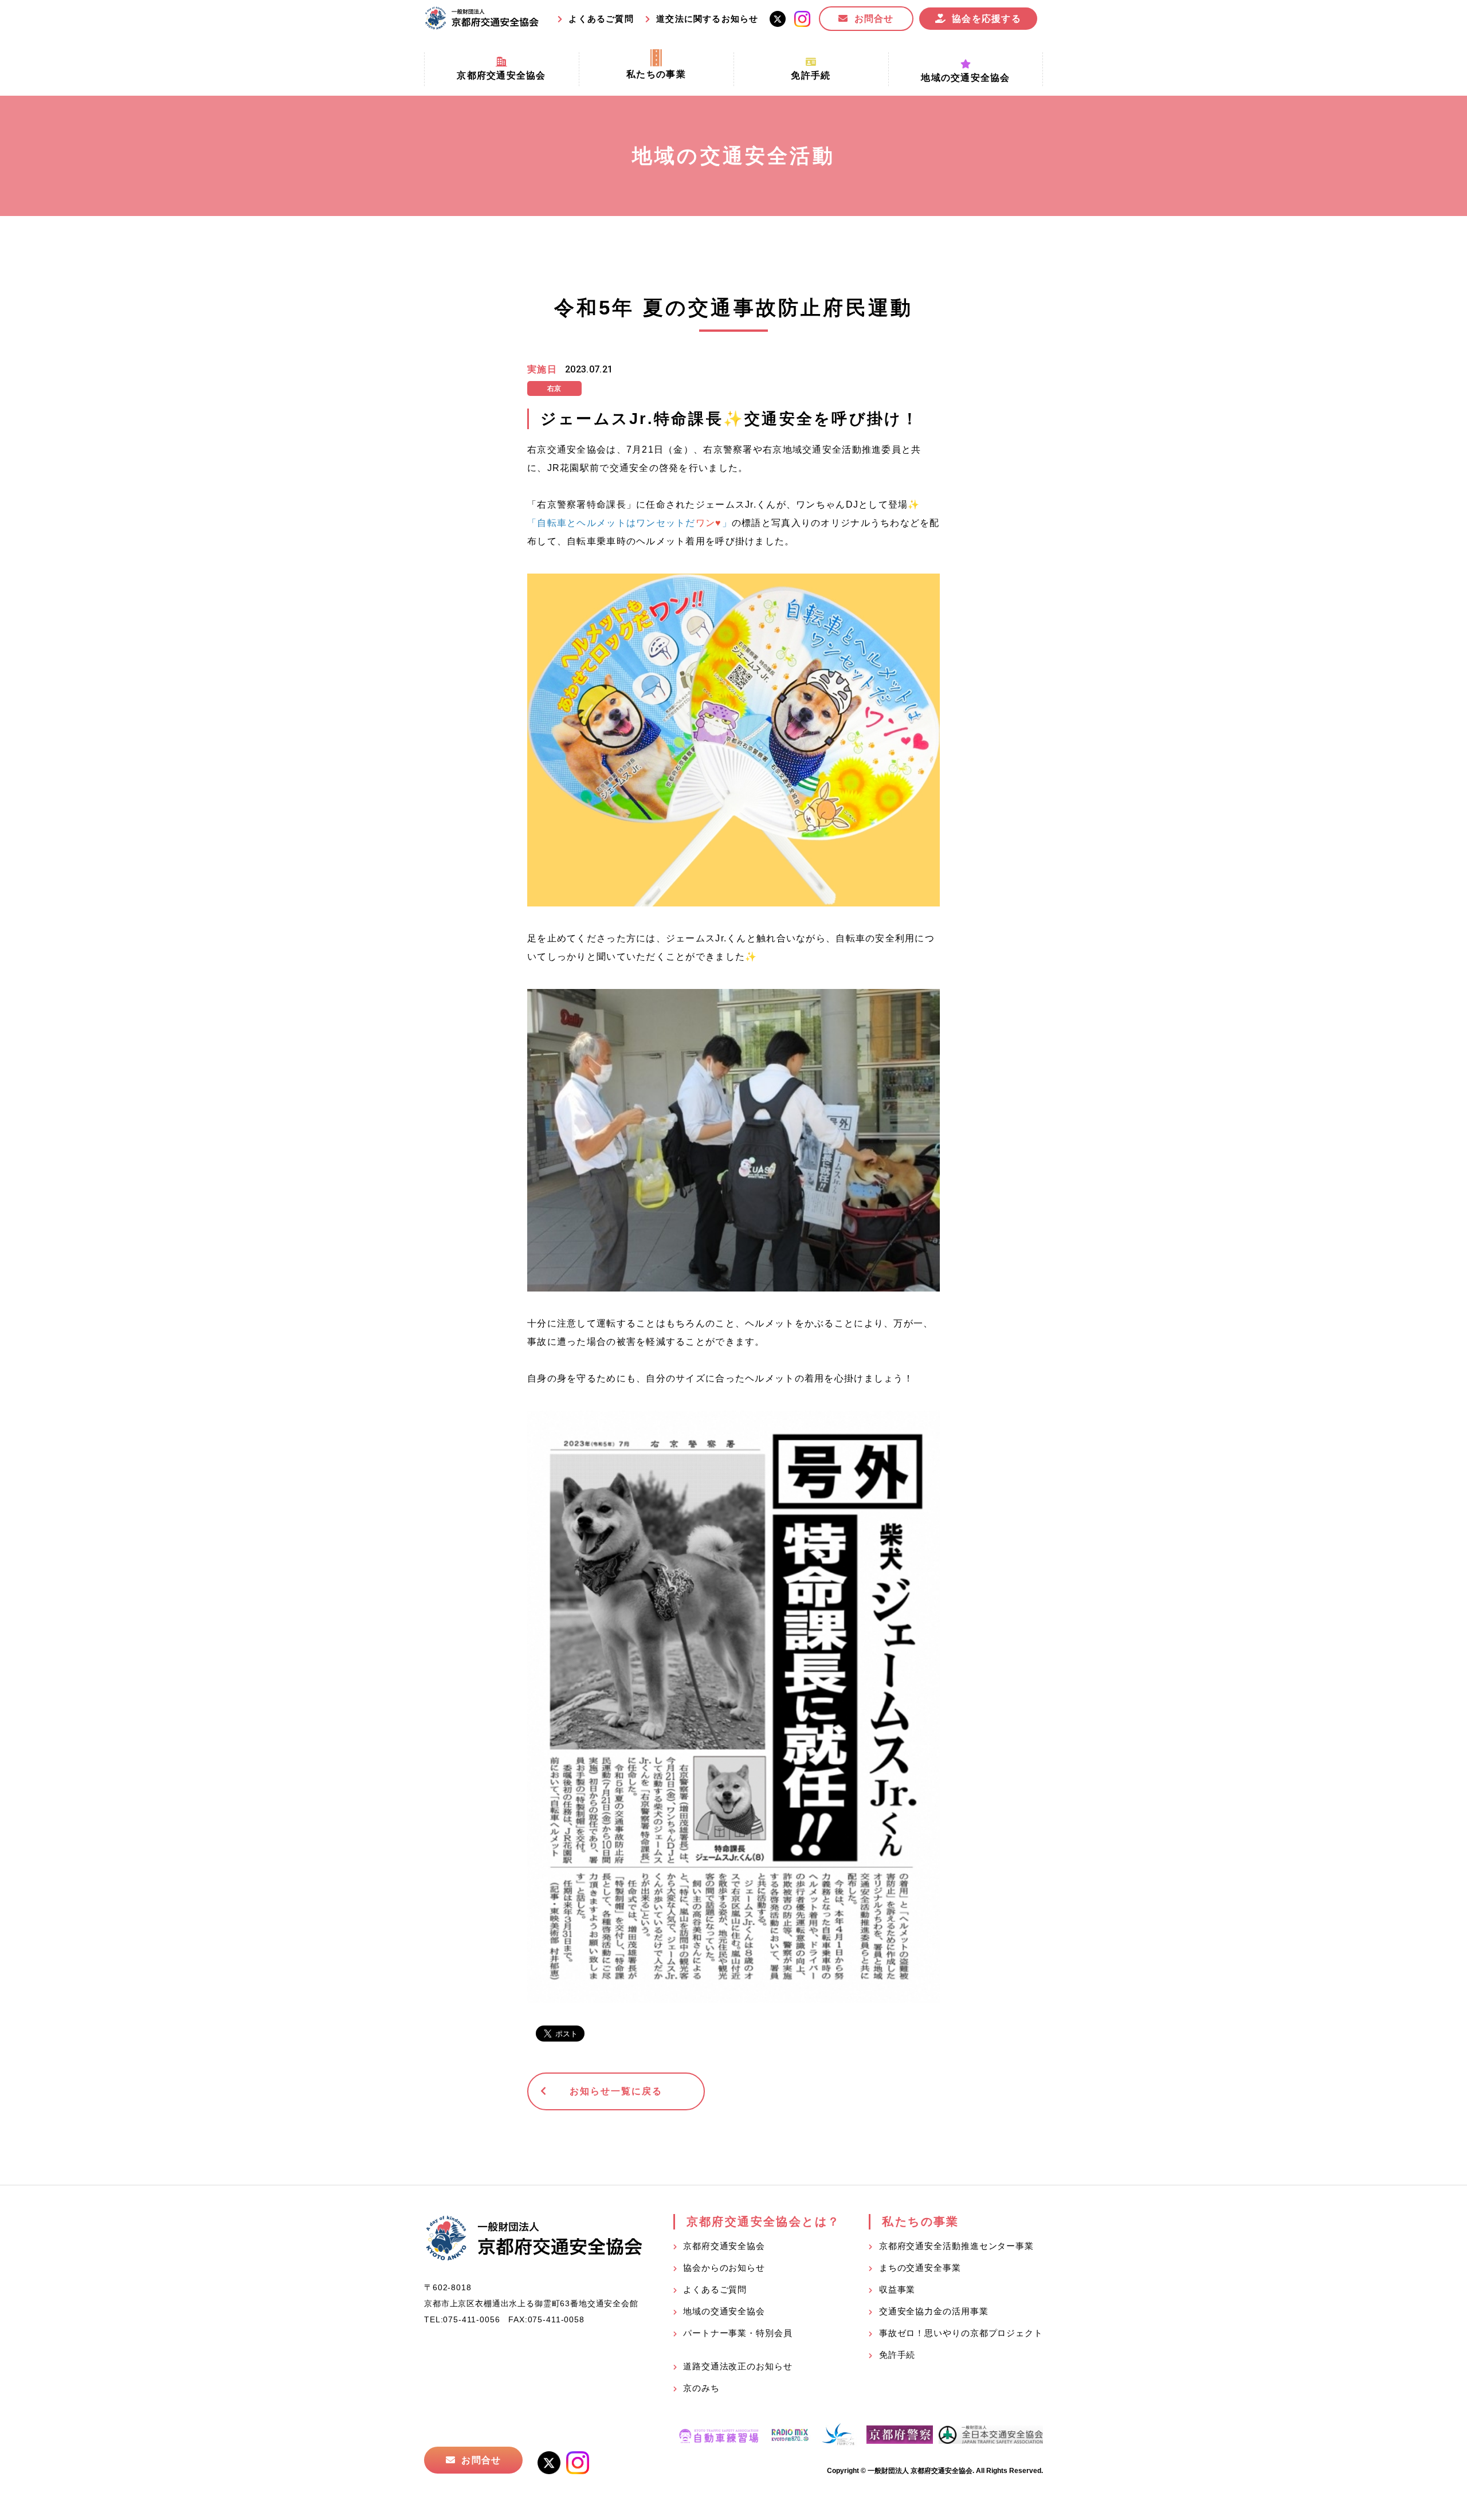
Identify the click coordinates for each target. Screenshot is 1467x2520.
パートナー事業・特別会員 (738, 2333)
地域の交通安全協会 (724, 2311)
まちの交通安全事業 (920, 2268)
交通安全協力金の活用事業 (934, 2311)
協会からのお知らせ (724, 2268)
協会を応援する (987, 19)
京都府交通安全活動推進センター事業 (956, 2246)
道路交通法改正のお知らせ (738, 2366)
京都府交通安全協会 (724, 2246)
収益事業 (897, 2289)
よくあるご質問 (601, 19)
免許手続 (897, 2355)
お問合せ (874, 19)
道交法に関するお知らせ (707, 19)
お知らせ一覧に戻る (616, 2091)
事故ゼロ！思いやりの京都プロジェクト (961, 2333)
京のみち (701, 2388)
